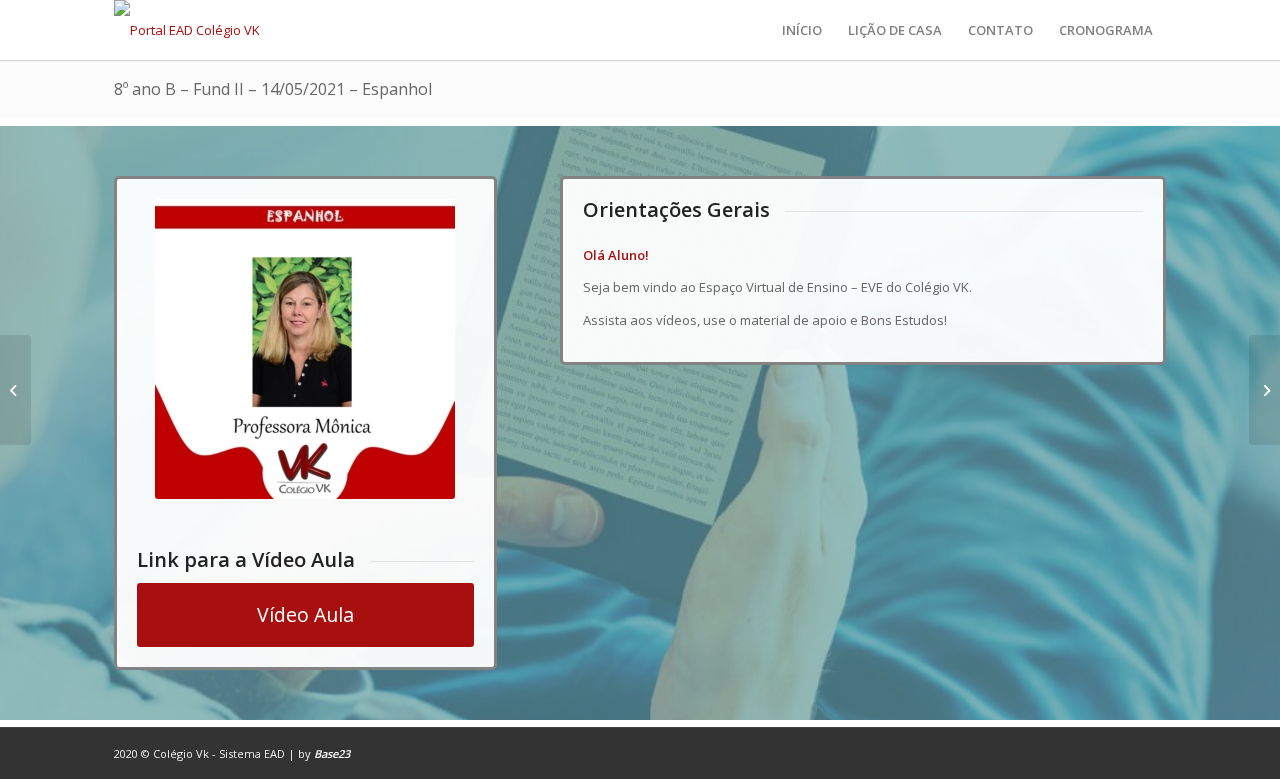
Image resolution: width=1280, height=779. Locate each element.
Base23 (332, 753)
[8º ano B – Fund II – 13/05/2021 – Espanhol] (15, 390)
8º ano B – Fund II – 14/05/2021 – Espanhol (273, 89)
